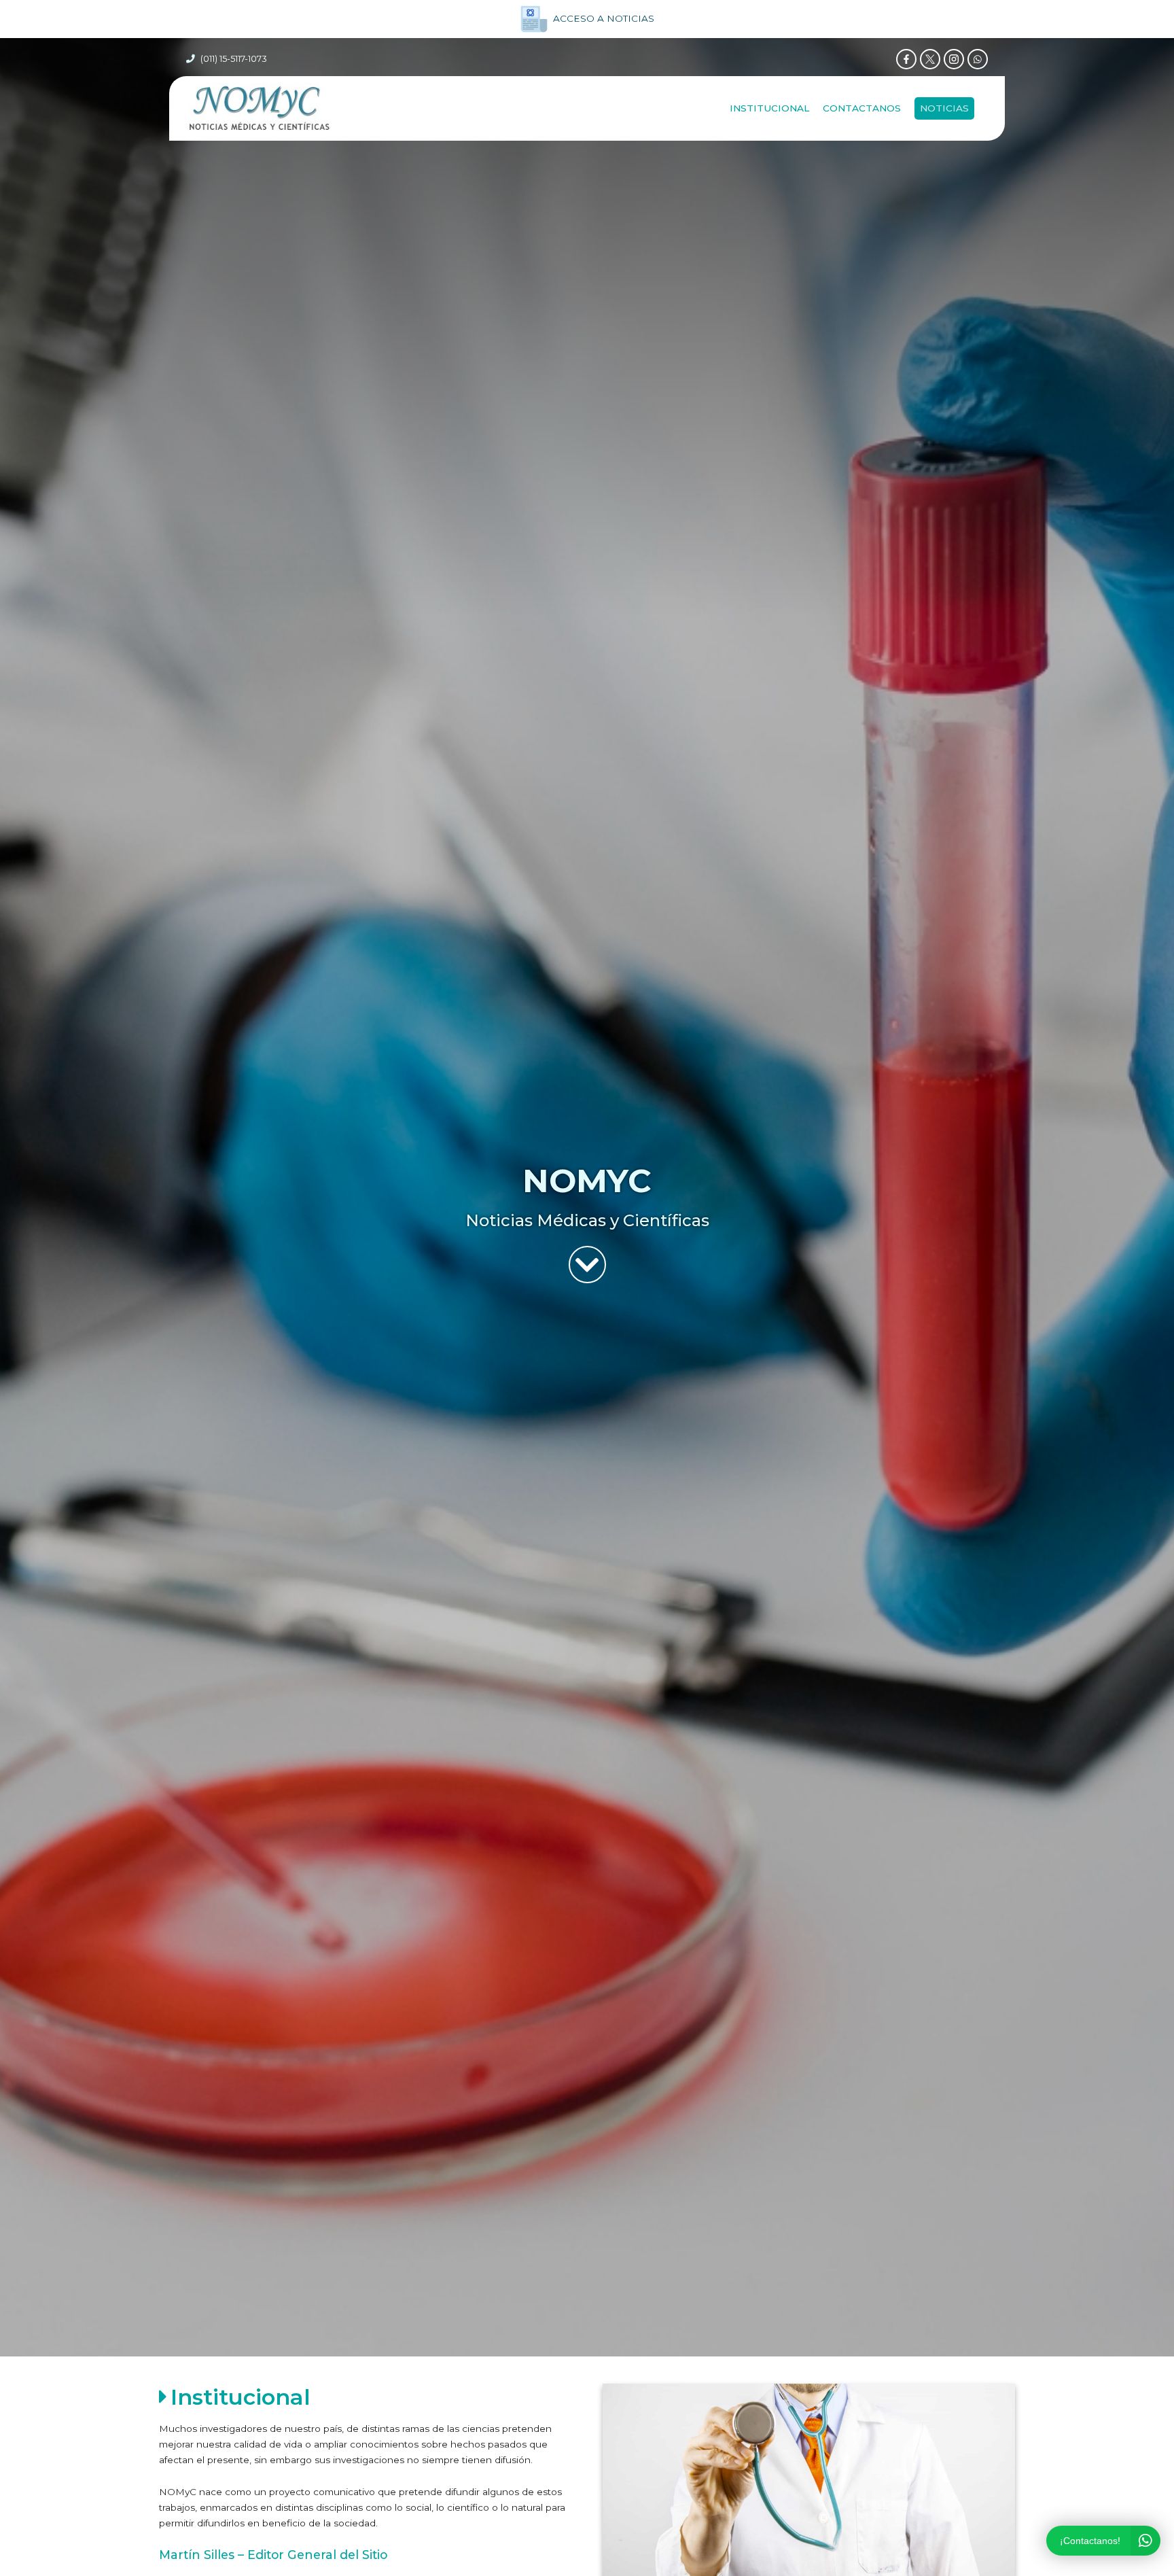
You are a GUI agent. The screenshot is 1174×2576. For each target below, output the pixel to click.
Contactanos (862, 108)
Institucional (769, 108)
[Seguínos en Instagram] (954, 59)
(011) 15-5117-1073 (234, 59)
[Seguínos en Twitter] (930, 59)
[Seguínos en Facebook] (906, 59)
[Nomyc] (259, 108)
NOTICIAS (944, 108)
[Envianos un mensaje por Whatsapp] (978, 59)
